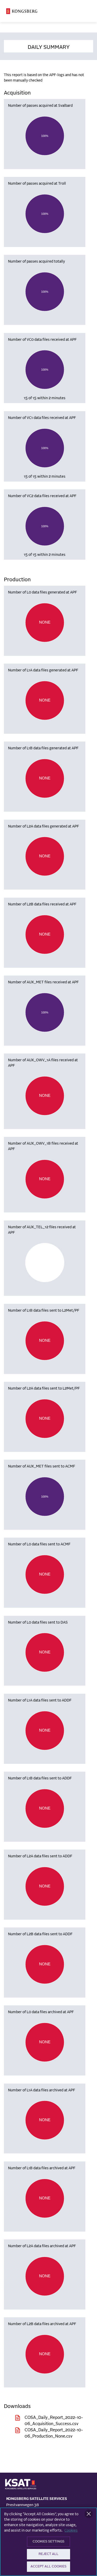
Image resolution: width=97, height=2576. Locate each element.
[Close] (89, 2514)
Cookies (71, 2531)
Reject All (48, 2554)
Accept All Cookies (48, 2567)
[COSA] (22, 11)
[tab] (48, 46)
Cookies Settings (48, 2542)
